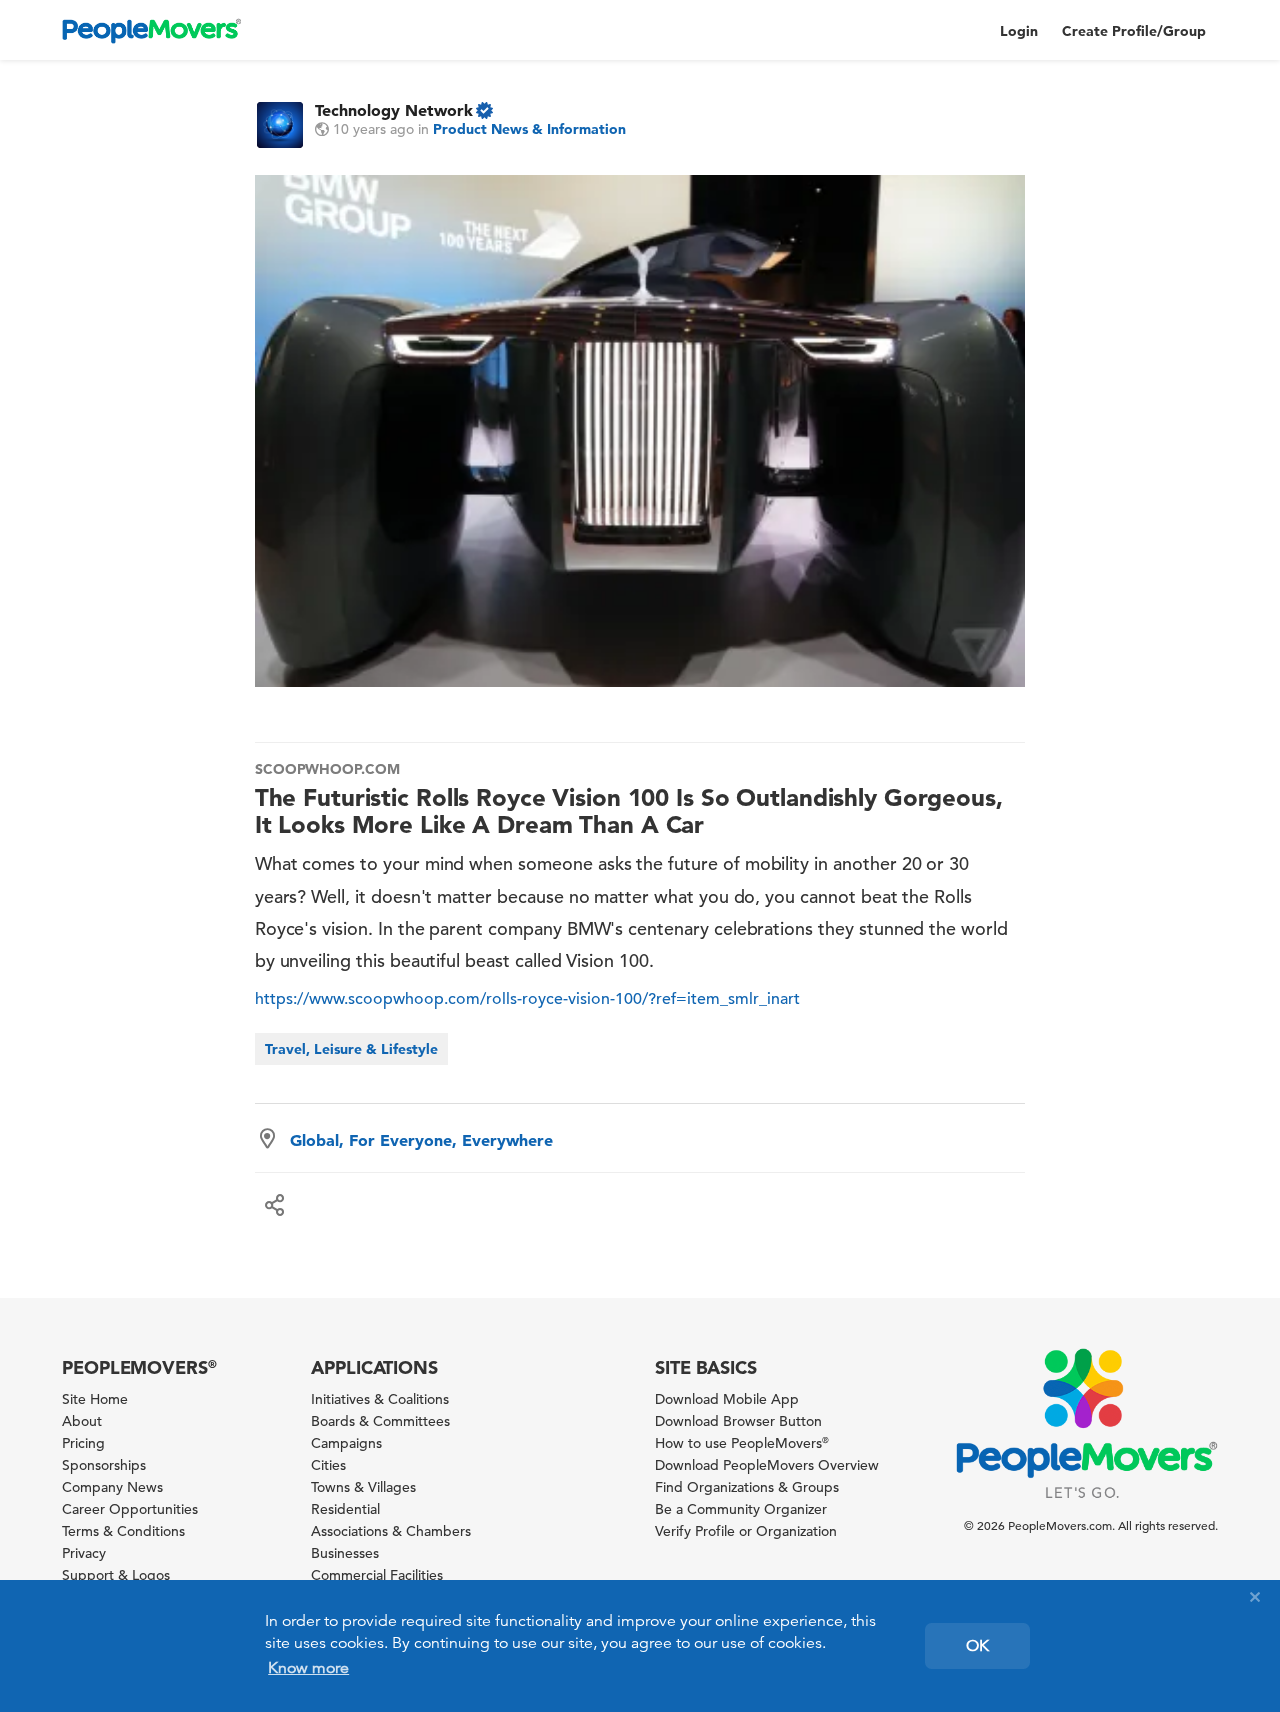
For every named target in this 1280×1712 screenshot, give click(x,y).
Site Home (95, 1399)
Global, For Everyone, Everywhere (421, 1140)
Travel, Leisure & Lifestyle (351, 1049)
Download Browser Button (738, 1421)
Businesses (345, 1553)
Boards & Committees (380, 1421)
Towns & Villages (363, 1487)
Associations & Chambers (391, 1531)
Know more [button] (308, 1668)
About (82, 1421)
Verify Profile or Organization (746, 1531)
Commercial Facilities (377, 1575)
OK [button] (977, 1646)
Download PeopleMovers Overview (767, 1465)
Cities (328, 1465)
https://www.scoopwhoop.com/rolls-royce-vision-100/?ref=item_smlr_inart (527, 999)
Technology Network (394, 110)
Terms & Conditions (123, 1531)
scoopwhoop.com (327, 769)
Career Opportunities (130, 1509)
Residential (345, 1509)
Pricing (83, 1443)
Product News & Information (529, 129)
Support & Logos (116, 1575)
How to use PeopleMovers (742, 1443)
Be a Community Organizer (741, 1509)
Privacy (84, 1553)
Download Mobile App (727, 1399)
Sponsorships (104, 1465)
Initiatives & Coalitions (380, 1399)
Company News (112, 1487)
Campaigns (346, 1443)
